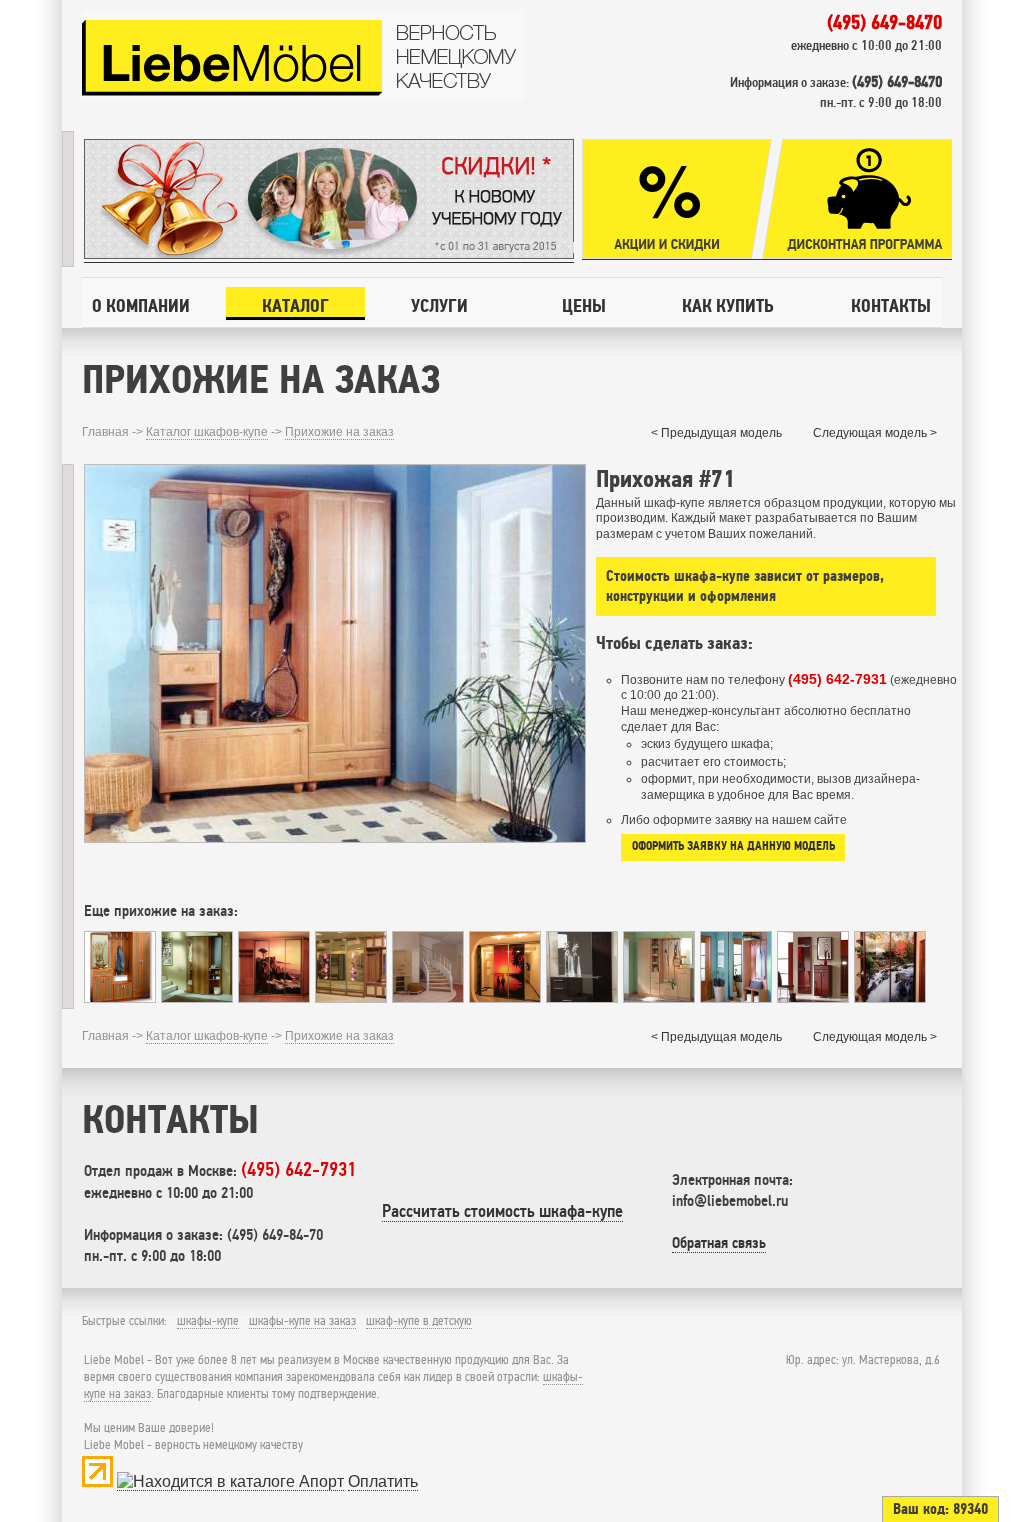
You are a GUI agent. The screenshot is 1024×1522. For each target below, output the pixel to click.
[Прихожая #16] (582, 997)
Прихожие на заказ (339, 432)
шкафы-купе (208, 1321)
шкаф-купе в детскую (419, 1321)
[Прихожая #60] (813, 997)
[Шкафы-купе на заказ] (303, 96)
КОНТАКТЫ (891, 305)
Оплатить (383, 1481)
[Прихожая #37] (505, 997)
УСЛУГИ (439, 305)
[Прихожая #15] (736, 997)
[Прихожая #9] (274, 997)
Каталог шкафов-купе (207, 432)
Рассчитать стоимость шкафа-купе (502, 1211)
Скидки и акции (677, 199)
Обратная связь (719, 1243)
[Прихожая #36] (428, 997)
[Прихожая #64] (890, 997)
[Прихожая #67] (197, 997)
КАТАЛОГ (295, 305)
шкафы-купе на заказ (302, 1321)
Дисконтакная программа (857, 199)
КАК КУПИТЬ (727, 305)
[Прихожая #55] (351, 997)
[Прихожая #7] (659, 997)
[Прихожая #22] (120, 997)
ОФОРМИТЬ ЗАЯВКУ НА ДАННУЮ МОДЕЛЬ (733, 846)
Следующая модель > (875, 433)
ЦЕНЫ (584, 305)
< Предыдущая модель (716, 433)
